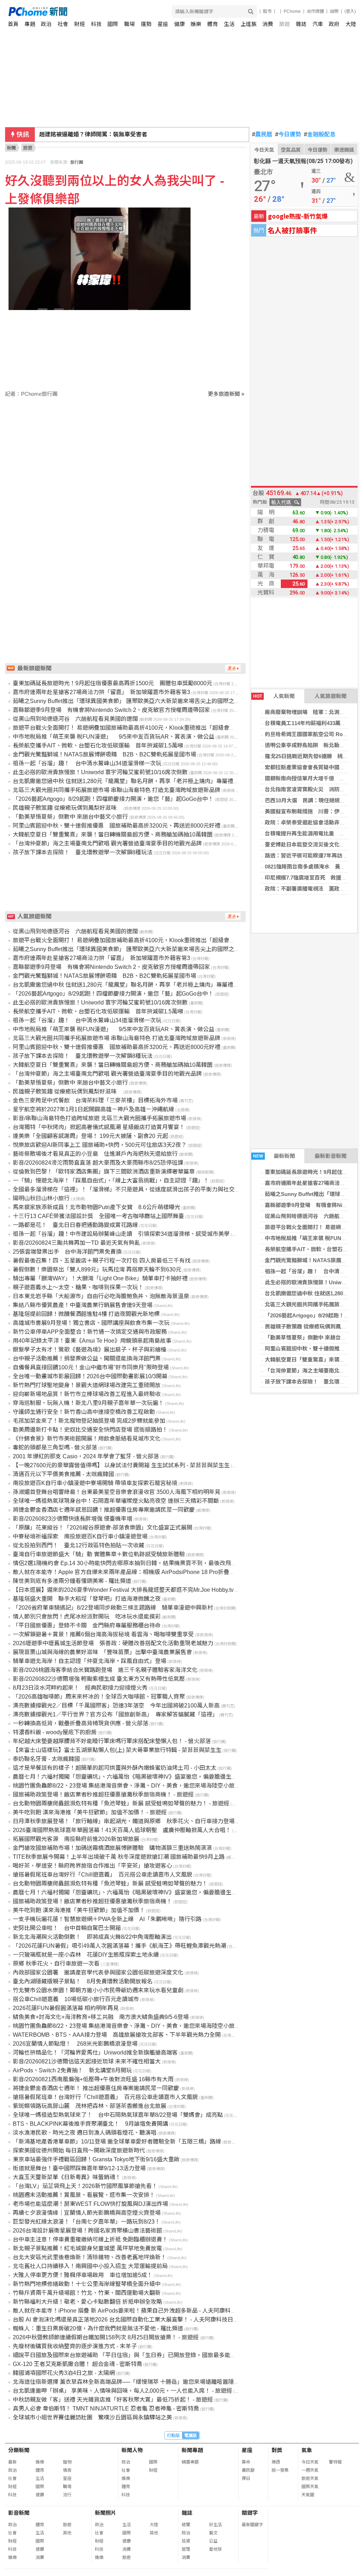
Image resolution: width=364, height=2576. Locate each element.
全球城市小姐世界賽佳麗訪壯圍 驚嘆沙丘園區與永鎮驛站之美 (92, 2417)
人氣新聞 (274, 696)
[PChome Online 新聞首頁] (95, 12)
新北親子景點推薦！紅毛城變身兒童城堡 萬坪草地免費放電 (87, 2248)
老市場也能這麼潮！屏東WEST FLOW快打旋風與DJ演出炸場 (90, 2204)
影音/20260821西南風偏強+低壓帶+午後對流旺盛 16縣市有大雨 (93, 2079)
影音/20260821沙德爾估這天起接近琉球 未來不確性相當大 (87, 2061)
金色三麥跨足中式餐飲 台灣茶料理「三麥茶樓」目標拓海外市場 (95, 1100)
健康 (180, 24)
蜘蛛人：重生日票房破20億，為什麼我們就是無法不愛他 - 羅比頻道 (98, 2328)
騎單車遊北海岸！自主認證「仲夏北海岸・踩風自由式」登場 (90, 1661)
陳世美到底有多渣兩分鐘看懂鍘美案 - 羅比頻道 (72, 1581)
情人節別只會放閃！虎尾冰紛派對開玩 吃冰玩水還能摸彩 (87, 1617)
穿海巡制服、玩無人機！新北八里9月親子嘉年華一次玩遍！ (88, 1403)
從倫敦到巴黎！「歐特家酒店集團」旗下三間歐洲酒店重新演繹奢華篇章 (104, 1172)
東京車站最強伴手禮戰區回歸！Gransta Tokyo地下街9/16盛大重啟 (96, 2159)
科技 (96, 24)
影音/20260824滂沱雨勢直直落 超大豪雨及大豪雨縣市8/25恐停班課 (98, 1163)
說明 (334, 11)
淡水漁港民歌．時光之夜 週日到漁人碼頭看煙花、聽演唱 (85, 2133)
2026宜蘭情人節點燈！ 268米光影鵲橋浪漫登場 (75, 2044)
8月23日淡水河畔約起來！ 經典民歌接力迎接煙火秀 (80, 1688)
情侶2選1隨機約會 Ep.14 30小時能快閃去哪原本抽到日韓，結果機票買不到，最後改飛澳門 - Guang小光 (144, 1563)
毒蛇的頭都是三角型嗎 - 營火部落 (55, 1447)
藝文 (213, 2533)
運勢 (146, 24)
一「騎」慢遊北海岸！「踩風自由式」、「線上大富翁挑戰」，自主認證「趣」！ (111, 1181)
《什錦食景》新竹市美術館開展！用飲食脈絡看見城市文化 (87, 1439)
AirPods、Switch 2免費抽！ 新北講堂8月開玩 (72, 2070)
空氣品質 (291, 150)
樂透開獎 (344, 150)
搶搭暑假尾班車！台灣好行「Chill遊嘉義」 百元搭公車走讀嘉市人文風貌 (105, 2097)
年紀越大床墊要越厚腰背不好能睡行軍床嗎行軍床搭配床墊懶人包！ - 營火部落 (112, 1741)
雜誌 (301, 24)
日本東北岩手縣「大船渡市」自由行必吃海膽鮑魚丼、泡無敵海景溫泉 (101, 1296)
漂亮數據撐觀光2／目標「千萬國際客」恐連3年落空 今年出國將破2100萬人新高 (116, 1706)
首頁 (13, 24)
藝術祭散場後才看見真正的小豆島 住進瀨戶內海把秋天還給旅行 (95, 1154)
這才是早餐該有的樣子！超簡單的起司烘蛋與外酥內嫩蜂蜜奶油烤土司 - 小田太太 (115, 1768)
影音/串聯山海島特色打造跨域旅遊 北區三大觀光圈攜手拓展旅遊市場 (100, 1118)
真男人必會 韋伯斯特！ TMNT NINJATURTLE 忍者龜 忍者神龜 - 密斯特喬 (106, 2409)
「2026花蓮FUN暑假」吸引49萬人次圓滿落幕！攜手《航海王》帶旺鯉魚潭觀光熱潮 (119, 1946)
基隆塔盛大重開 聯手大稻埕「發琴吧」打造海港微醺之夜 (87, 1599)
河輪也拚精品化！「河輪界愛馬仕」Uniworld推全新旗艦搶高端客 (95, 2053)
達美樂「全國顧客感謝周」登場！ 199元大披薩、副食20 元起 (90, 1136)
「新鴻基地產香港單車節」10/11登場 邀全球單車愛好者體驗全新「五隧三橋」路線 (117, 2142)
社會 (63, 24)
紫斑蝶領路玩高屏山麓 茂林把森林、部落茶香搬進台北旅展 (90, 2106)
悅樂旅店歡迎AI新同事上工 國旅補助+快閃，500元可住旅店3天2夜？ (100, 1145)
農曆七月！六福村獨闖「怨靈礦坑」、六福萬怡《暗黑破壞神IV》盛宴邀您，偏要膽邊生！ (125, 1892)
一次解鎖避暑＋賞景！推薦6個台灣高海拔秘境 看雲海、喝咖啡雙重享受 (103, 1634)
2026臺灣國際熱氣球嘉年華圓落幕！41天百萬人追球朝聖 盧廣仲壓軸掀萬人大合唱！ (122, 1830)
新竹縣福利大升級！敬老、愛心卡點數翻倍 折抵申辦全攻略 (87, 2302)
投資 (186, 2541)
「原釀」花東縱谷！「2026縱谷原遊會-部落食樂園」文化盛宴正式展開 (103, 1528)
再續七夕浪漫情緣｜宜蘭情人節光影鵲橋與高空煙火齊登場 (87, 2213)
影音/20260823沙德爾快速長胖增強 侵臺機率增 (73, 1519)
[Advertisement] (127, 458)
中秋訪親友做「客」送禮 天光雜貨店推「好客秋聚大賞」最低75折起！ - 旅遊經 (113, 2400)
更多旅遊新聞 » (226, 394)
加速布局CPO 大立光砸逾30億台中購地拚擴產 (100, 134)
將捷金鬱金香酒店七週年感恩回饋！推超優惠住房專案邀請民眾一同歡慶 (104, 1510)
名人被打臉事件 (292, 230)
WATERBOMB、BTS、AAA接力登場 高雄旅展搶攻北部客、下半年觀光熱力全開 (117, 2035)
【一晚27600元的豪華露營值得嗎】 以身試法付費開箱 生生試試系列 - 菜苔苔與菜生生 (121, 1465)
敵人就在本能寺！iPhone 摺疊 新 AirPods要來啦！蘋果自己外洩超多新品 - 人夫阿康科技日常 (130, 2311)
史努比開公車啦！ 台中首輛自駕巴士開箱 (67, 1928)
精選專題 (190, 2462)
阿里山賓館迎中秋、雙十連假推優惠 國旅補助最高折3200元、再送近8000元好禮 (117, 826)
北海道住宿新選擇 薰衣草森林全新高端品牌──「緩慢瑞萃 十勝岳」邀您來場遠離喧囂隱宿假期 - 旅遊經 (143, 2382)
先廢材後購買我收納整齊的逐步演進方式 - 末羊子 (75, 2346)
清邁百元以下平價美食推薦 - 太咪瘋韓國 (63, 1474)
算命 (246, 2462)
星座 (163, 24)
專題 (30, 24)
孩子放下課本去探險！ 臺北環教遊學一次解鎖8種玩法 (83, 852)
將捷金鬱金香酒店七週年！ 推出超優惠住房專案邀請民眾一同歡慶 (96, 2088)
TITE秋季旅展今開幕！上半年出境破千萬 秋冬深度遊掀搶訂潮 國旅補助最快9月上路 (119, 1857)
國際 (113, 24)
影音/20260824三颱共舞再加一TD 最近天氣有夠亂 (76, 1243)
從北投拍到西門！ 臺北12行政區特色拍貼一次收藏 (79, 1545)
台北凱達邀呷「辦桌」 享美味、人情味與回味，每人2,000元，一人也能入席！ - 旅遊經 (122, 2391)
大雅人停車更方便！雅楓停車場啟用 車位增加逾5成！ (83, 2275)
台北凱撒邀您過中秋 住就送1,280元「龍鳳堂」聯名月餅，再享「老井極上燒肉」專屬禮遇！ (129, 781)
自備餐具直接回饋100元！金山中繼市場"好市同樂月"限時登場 (91, 1367)
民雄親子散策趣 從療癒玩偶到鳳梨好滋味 (68, 808)
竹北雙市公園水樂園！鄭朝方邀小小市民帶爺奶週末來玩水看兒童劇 (98, 1990)
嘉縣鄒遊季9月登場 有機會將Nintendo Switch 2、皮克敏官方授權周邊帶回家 (111, 710)
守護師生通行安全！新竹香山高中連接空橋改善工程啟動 (84, 1412)
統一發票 (280, 2470)
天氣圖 (308, 2495)
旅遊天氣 (310, 2478)
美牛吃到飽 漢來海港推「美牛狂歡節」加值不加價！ (79, 1910)
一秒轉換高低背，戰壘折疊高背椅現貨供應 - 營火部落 (81, 1723)
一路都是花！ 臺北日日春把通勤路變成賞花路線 (75, 1225)
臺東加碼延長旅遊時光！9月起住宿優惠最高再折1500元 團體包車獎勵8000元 (113, 683)
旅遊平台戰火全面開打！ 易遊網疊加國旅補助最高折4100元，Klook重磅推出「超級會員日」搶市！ (138, 728)
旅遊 (284, 24)
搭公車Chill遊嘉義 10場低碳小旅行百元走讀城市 (76, 1999)
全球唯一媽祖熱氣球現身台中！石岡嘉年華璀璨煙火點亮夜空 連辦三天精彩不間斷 (116, 1501)
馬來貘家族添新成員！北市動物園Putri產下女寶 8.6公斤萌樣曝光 (97, 1207)
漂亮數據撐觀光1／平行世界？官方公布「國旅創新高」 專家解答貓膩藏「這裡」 (115, 1714)
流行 (67, 2495)
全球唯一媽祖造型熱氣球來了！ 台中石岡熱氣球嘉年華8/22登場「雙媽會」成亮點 (118, 2115)
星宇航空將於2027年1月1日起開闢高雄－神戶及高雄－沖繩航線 (93, 1109)
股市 (267, 11)
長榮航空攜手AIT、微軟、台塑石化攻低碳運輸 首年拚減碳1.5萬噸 (98, 746)
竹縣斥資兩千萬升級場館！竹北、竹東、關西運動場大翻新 (87, 2293)
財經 (80, 24)
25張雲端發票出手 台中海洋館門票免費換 (67, 1252)
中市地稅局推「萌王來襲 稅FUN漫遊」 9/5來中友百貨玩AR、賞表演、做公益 (114, 737)
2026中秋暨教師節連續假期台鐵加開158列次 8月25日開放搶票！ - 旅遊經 (106, 2337)
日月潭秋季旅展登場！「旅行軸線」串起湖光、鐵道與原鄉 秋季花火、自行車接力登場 (124, 1821)
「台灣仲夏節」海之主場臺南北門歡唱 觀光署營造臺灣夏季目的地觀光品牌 (107, 843)
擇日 (246, 2478)
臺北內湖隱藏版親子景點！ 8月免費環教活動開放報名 (83, 1981)
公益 (213, 2541)
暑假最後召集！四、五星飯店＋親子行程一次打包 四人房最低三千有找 (102, 1261)
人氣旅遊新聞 (331, 696)
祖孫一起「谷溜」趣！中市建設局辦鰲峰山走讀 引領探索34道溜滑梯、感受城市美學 (121, 1234)
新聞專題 (192, 2450)
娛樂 (196, 24)
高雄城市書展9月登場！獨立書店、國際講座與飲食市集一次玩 (91, 1323)
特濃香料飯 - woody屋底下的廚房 (55, 1732)
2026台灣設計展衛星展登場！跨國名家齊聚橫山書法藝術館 (87, 2231)
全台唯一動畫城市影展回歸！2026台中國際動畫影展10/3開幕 (90, 1376)
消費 (268, 24)
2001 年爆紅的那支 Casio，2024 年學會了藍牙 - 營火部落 (86, 1456)
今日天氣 (264, 150)
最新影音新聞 (331, 1156)
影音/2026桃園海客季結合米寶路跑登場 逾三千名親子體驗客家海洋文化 (105, 1670)
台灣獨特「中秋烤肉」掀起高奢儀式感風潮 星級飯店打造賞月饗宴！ (99, 1127)
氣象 (307, 2450)
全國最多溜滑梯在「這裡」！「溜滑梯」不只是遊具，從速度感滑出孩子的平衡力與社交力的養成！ (138, 1189)
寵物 (67, 2462)
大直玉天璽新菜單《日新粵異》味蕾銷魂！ (67, 2177)
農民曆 (262, 135)
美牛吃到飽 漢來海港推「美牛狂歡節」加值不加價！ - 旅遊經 (90, 1812)
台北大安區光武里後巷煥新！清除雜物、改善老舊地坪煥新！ (90, 2257)
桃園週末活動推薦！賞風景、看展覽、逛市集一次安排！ (84, 2195)
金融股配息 (320, 135)
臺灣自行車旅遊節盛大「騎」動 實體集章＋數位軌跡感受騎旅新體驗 (99, 1554)
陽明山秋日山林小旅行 (41, 1198)
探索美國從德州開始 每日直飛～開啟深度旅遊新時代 (79, 2150)
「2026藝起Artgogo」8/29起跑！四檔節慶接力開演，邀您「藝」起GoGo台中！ (113, 799)
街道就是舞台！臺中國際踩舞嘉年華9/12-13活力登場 (79, 2168)
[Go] (251, 12)
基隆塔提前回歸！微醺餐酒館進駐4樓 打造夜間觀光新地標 (86, 1314)
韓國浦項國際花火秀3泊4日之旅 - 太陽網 (64, 2373)
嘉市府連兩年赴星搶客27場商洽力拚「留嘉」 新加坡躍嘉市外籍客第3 (101, 692)
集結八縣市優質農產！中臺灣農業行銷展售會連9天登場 (83, 1305)
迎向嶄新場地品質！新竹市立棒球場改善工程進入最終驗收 (87, 1394)
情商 (67, 2470)
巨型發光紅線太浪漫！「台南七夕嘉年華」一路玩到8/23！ (87, 2222)
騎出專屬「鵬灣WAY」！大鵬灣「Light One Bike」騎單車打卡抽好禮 (100, 1278)
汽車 (318, 24)
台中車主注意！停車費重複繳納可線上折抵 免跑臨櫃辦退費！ (90, 2239)
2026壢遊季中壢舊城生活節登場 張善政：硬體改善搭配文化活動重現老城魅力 (113, 1643)
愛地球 (215, 2549)
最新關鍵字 (252, 2525)
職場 (129, 24)
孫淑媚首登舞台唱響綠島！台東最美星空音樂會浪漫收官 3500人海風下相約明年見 (117, 1492)
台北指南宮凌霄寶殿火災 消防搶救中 (310, 789)
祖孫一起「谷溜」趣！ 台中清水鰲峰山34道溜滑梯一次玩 (87, 763)
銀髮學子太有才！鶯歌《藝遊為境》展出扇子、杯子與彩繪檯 (90, 1350)
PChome (292, 11)
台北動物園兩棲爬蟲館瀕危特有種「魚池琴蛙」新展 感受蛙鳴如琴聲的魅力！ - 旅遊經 (121, 1803)
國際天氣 (310, 2487)
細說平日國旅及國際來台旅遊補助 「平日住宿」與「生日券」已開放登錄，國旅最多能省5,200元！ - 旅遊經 (148, 2355)
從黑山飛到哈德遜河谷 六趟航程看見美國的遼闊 (75, 719)
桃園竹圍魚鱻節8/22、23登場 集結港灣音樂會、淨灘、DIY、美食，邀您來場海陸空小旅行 (127, 2026)
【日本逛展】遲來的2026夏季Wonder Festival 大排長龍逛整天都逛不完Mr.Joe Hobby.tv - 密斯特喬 (137, 1590)
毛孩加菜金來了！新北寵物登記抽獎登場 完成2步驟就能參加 (89, 1421)
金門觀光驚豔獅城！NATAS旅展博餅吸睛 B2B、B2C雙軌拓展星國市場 (105, 754)
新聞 (11, 148)
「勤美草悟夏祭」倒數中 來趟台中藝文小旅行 (70, 817)
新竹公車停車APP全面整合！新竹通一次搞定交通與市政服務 (90, 1332)
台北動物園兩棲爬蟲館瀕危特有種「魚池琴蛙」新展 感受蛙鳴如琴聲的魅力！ (110, 1884)
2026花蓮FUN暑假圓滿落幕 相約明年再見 (66, 2008)
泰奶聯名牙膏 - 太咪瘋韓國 (46, 1759)
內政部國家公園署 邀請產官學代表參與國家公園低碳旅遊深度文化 (98, 1972)
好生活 (215, 2525)
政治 (46, 24)
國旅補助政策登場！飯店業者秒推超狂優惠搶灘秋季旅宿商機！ (92, 1901)
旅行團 (77, 162)
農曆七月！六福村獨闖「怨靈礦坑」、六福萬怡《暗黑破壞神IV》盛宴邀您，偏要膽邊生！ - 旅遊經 (136, 1777)
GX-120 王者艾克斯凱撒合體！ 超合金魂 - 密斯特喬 (77, 2364)
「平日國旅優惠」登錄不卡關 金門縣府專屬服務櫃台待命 (87, 1625)
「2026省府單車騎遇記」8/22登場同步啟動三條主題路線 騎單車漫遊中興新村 (113, 1608)
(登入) (350, 11)
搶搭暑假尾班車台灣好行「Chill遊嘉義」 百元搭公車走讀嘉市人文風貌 (103, 1875)
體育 (213, 24)
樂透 (276, 2462)
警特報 (335, 2462)
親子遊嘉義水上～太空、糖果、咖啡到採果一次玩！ (78, 1287)
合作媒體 (315, 11)
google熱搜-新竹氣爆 (298, 216)
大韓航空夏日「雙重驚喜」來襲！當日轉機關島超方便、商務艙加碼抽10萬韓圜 (113, 835)
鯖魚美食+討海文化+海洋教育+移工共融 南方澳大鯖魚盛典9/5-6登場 (101, 2017)
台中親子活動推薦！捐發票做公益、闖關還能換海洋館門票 (87, 1358)
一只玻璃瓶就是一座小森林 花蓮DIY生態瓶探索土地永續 (86, 1955)
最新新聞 (274, 1156)
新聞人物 (132, 2450)
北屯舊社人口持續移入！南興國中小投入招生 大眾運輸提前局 (90, 2266)
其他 (67, 2533)
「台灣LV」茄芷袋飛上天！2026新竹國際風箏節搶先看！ (85, 2186)
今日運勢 (288, 135)
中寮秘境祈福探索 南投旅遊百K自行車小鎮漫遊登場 (80, 1536)
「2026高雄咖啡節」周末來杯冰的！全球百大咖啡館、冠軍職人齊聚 (99, 1697)
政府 (334, 24)
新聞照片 (106, 2513)
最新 (12, 2462)
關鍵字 (250, 2513)
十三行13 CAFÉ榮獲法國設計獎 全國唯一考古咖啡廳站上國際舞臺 (98, 1216)
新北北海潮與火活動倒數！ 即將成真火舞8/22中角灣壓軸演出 (92, 1937)
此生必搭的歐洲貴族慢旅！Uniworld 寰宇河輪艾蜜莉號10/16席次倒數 (100, 772)
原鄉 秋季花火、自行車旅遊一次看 (56, 1964)
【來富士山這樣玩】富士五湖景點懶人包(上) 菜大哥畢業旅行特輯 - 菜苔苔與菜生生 (117, 1750)
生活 (229, 24)
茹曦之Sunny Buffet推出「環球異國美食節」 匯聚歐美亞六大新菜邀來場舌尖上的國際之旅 (126, 701)
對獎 (277, 2450)
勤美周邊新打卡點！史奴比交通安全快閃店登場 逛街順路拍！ (90, 1430)
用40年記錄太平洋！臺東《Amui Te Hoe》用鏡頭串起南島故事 (92, 1341)
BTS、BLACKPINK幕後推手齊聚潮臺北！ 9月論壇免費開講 (90, 2124)
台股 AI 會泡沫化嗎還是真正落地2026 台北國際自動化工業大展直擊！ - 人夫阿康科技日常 (126, 2320)
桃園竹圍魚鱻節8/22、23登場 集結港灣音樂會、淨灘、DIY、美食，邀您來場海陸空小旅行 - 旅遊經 (137, 1786)
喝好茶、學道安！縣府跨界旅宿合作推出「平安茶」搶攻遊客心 (92, 1866)
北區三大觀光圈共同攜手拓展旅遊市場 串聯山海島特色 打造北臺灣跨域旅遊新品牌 (117, 790)
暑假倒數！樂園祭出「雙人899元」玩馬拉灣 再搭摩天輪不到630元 (97, 1269)
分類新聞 (19, 2450)
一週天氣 (310, 2470)
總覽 (186, 2525)
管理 (186, 2549)
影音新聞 (19, 2513)
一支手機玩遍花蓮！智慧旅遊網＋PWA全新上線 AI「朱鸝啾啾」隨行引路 (107, 1919)
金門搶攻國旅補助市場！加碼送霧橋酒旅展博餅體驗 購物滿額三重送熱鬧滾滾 (112, 1848)
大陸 (351, 24)
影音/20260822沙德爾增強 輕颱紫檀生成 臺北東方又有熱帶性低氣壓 (99, 1679)
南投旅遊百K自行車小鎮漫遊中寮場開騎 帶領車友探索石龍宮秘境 (95, 1483)
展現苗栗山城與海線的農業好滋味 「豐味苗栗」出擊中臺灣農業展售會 (102, 1652)
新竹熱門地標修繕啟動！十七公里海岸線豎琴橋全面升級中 (87, 2284)
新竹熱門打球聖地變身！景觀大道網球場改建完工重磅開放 (87, 1385)
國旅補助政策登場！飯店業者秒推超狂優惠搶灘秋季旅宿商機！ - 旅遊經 (103, 1795)
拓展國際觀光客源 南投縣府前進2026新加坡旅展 (76, 1839)
